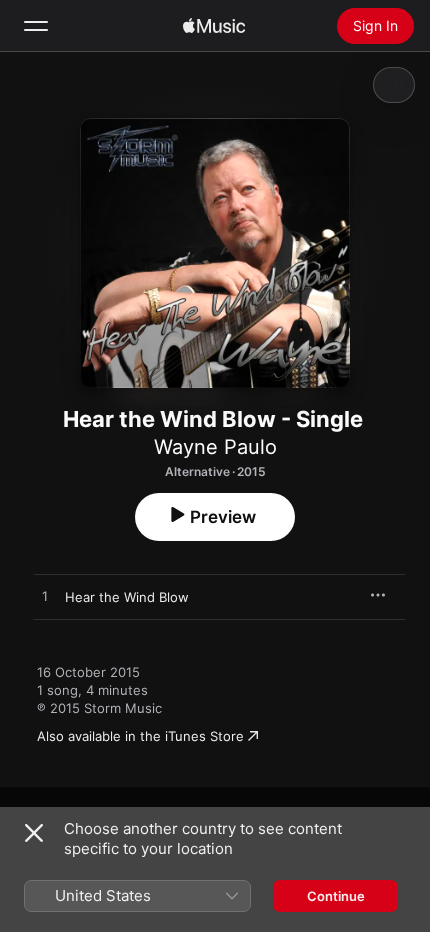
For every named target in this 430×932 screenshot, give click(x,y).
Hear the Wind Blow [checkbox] (127, 597)
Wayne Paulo (215, 447)
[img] (214, 26)
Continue (336, 896)
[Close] (34, 833)
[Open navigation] (36, 26)
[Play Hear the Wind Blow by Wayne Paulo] (45, 597)
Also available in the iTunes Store (140, 736)
